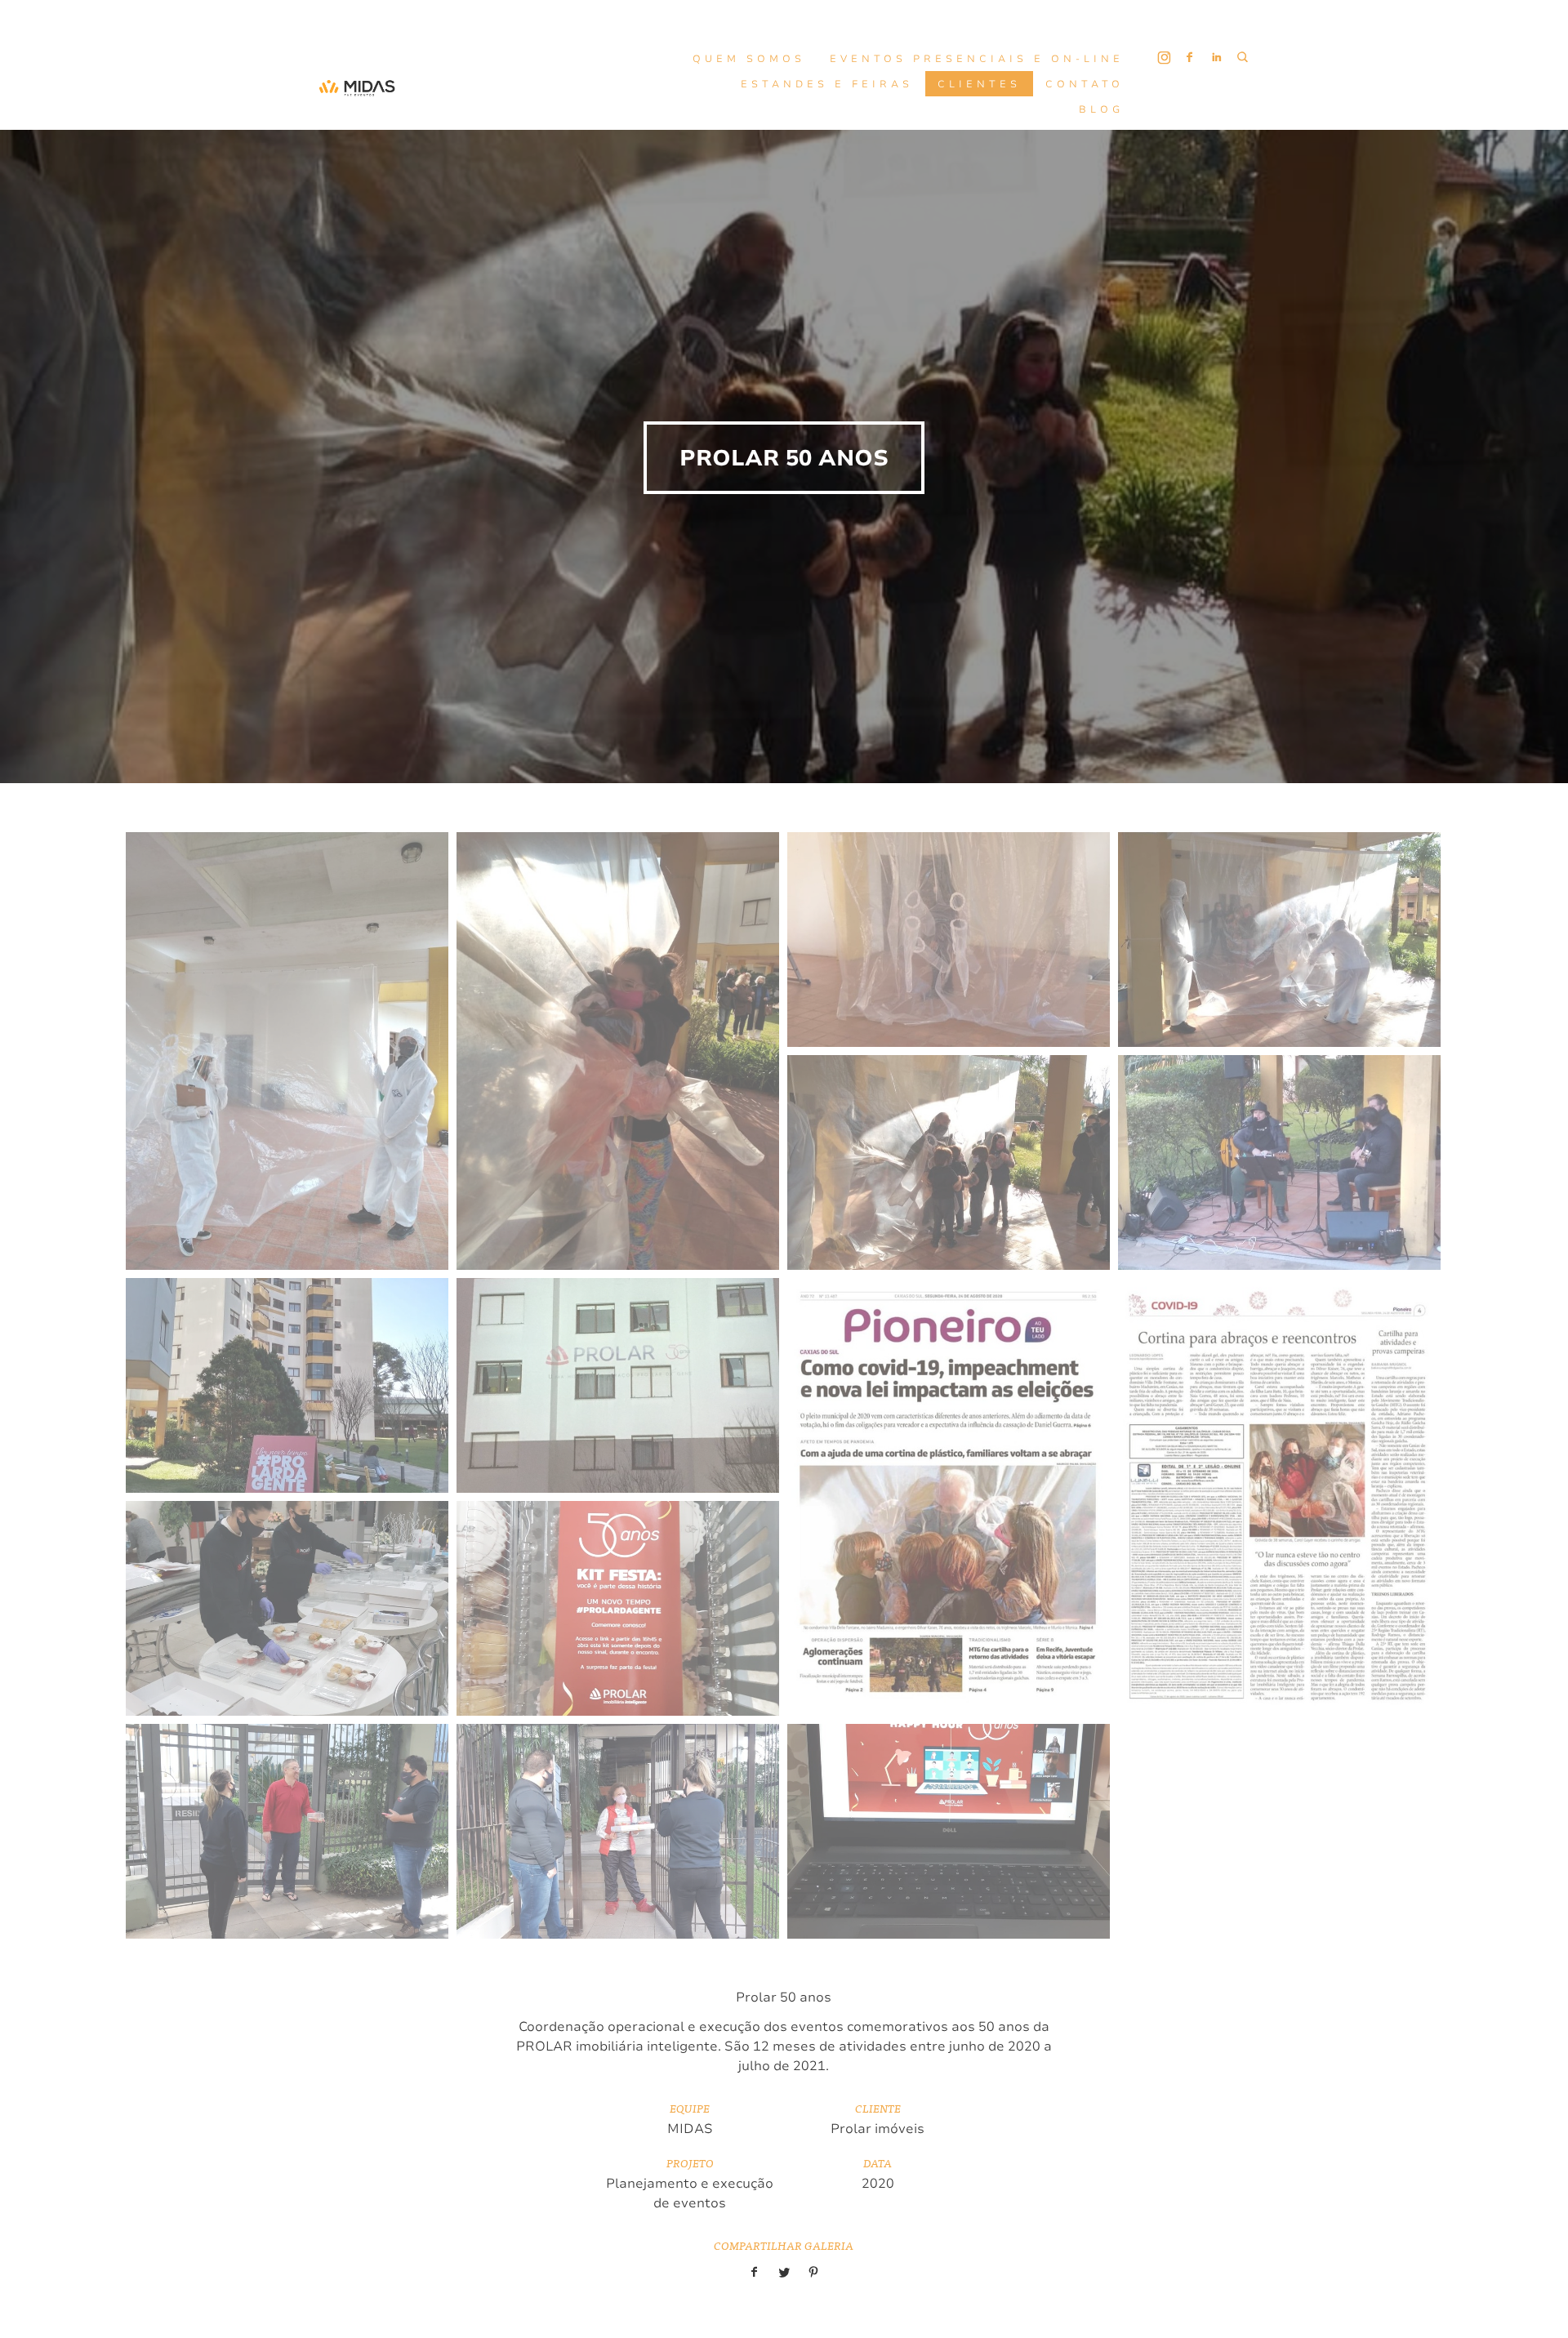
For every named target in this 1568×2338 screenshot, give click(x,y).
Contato (1085, 84)
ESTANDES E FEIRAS (827, 84)
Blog (1101, 109)
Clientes (979, 84)
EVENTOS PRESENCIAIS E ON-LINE (977, 59)
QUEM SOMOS (749, 59)
